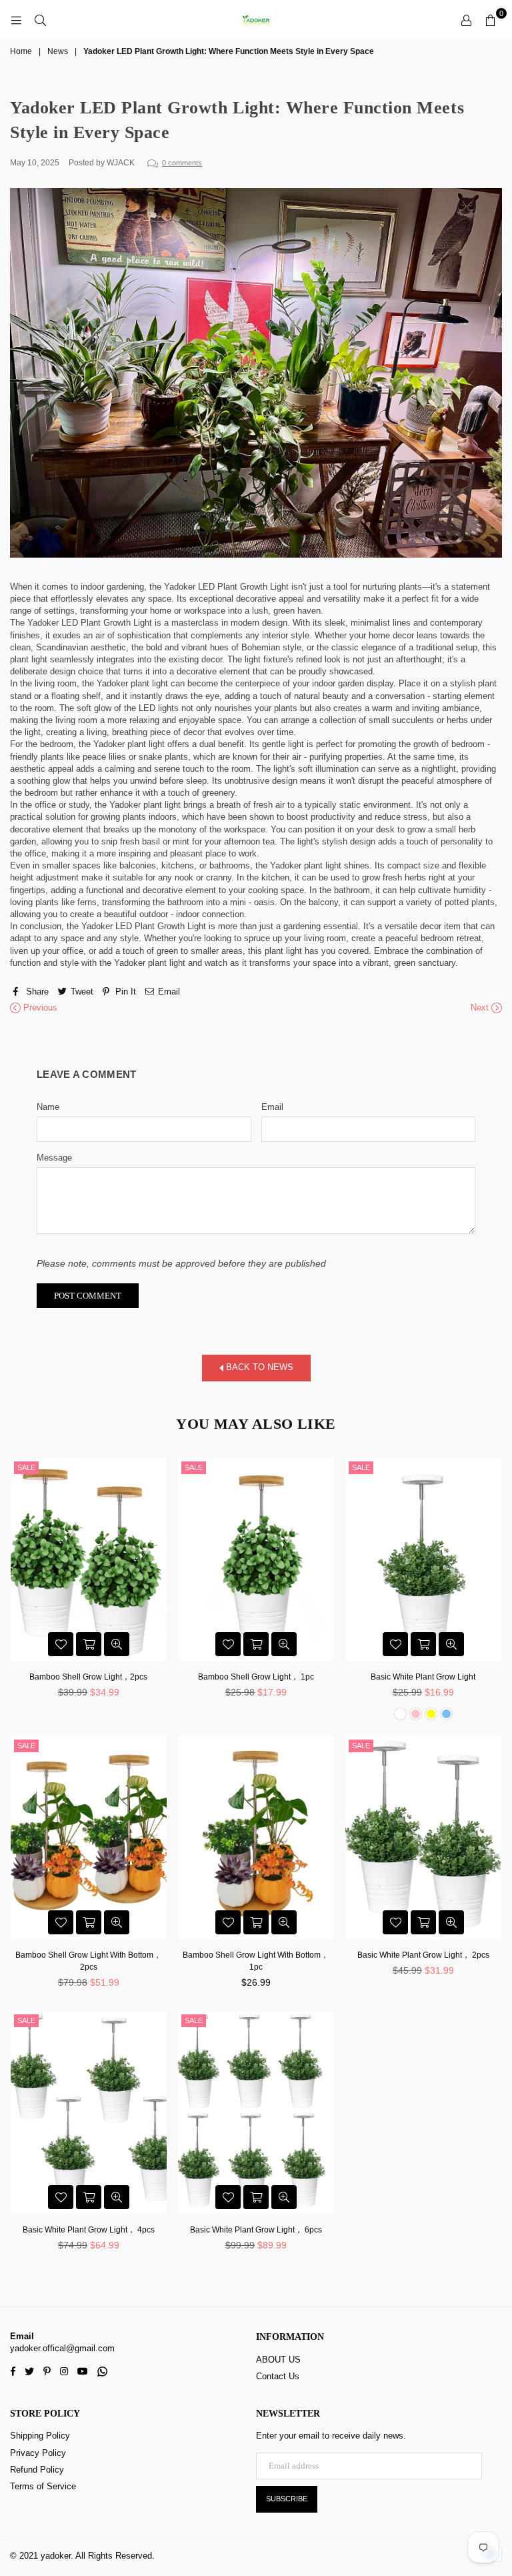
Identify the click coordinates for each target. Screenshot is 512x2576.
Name (48, 1107)
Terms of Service (43, 2486)
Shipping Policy (40, 2436)
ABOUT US (278, 2360)
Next (481, 1008)
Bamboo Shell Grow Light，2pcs (88, 1677)
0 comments (182, 163)
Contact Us (278, 2376)
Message (54, 1158)
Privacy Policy (38, 2453)
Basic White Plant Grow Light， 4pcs (89, 2230)
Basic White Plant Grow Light (423, 1677)
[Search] (40, 20)
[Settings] (466, 20)
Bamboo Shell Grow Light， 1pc (256, 1677)
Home (21, 51)
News (58, 51)
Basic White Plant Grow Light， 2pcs (423, 1955)
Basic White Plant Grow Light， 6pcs (256, 2230)
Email (272, 1107)
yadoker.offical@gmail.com (62, 2348)
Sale (26, 1467)
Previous (39, 1008)
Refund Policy (37, 2470)
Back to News (258, 1368)
